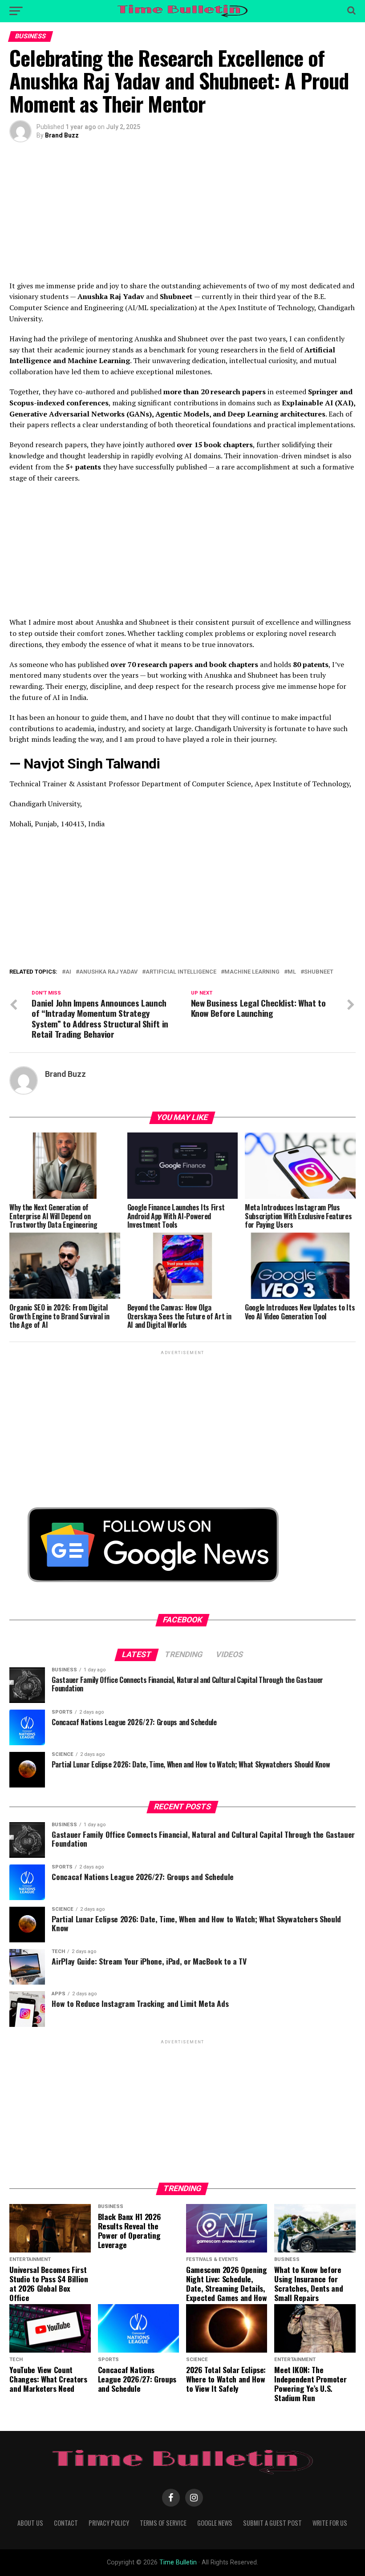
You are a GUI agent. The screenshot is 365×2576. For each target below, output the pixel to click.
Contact (66, 2523)
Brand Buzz (62, 135)
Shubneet (319, 972)
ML (292, 972)
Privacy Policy (109, 2523)
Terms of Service (163, 2523)
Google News (215, 2523)
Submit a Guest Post (272, 2523)
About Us (30, 2523)
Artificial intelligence (181, 972)
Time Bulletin (178, 2562)
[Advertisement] (182, 218)
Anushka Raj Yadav (108, 972)
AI (68, 972)
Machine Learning (252, 972)
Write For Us (330, 2523)
